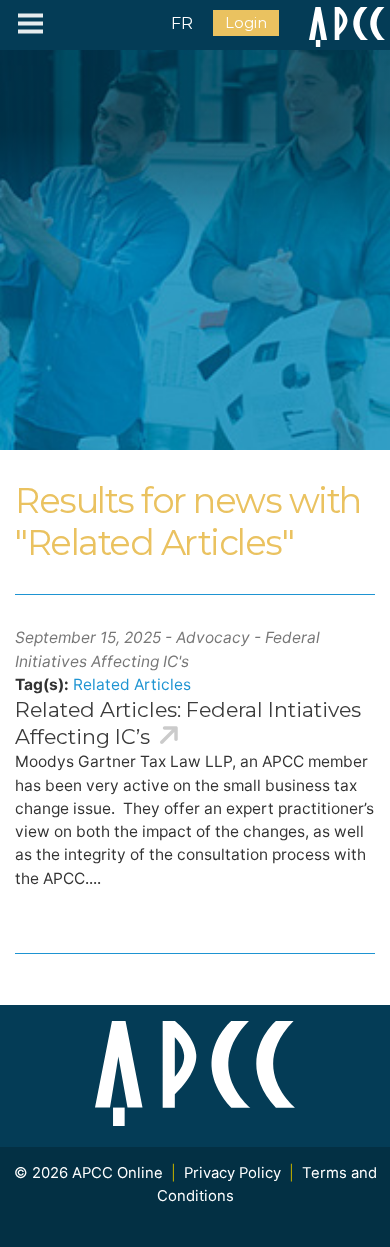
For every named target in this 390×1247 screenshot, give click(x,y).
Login (246, 23)
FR (182, 23)
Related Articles (132, 684)
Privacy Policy (232, 1173)
